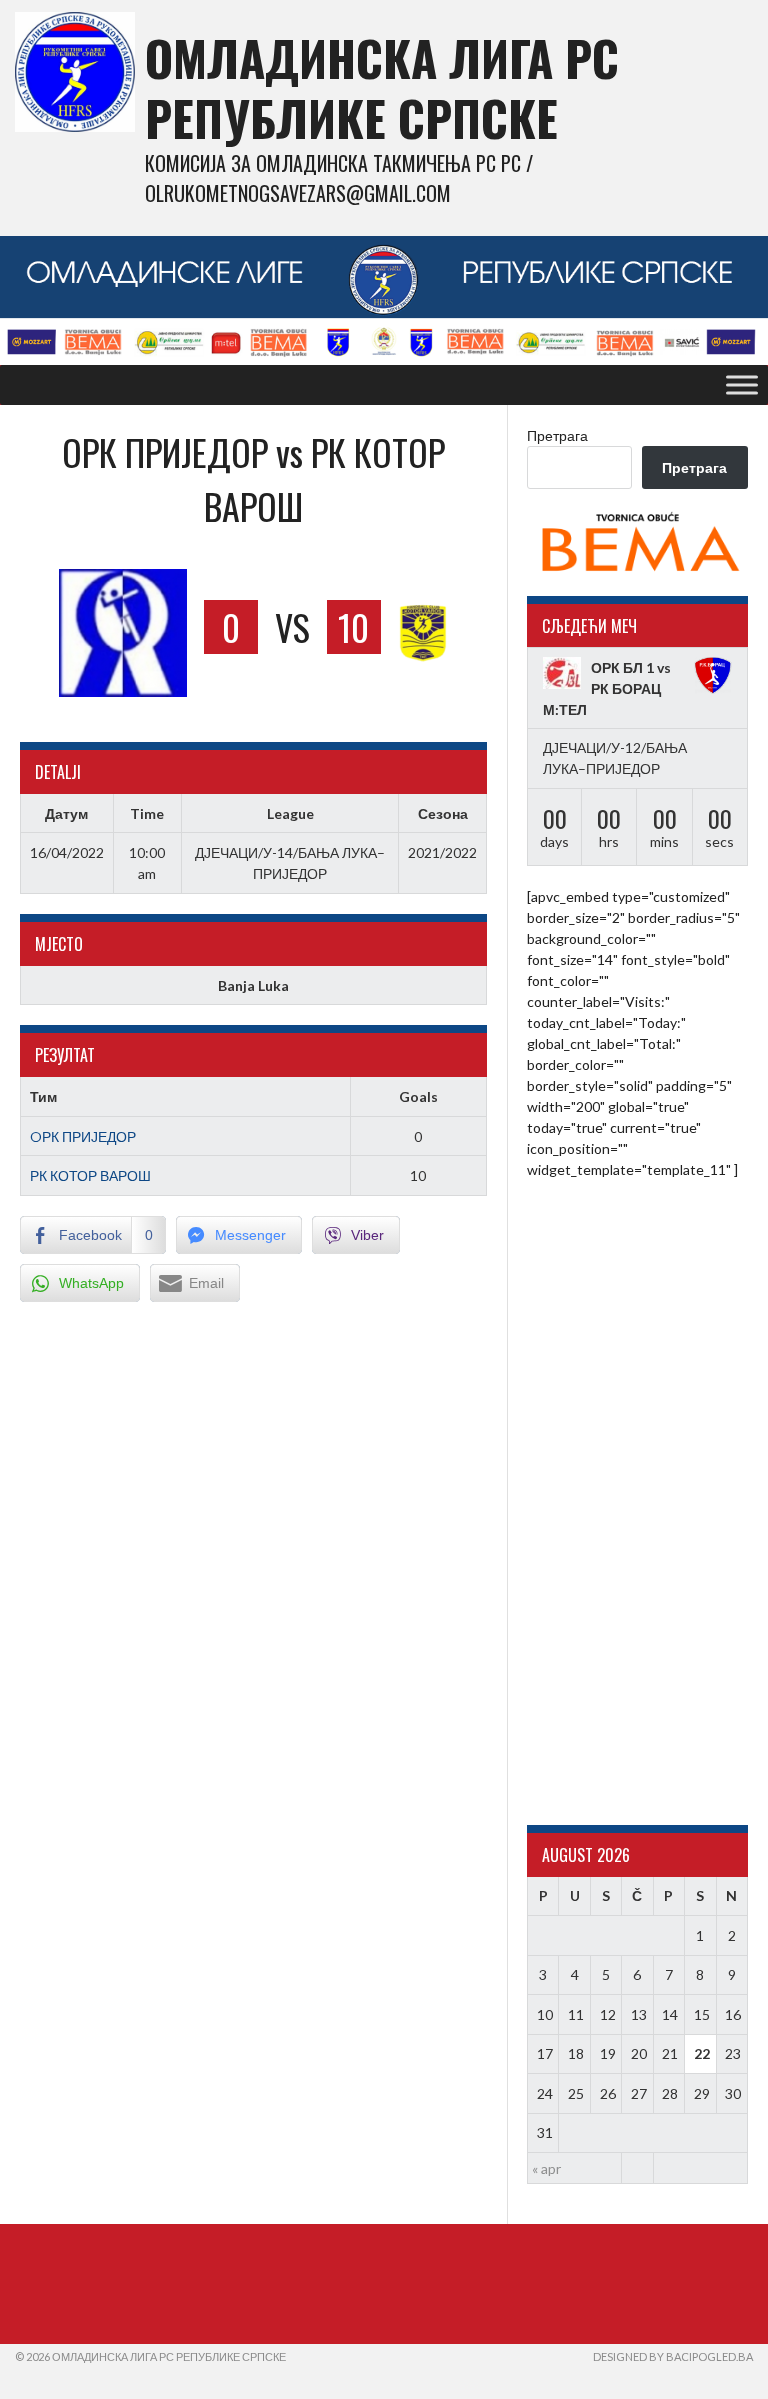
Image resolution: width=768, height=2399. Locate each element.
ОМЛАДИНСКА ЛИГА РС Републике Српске (382, 87)
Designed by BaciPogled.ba (673, 2356)
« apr (546, 2168)
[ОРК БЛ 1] (562, 673)
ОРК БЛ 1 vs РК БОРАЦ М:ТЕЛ (607, 688)
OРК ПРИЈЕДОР (83, 1136)
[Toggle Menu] (742, 384)
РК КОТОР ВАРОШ (90, 1175)
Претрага (557, 435)
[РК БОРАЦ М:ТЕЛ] (713, 676)
